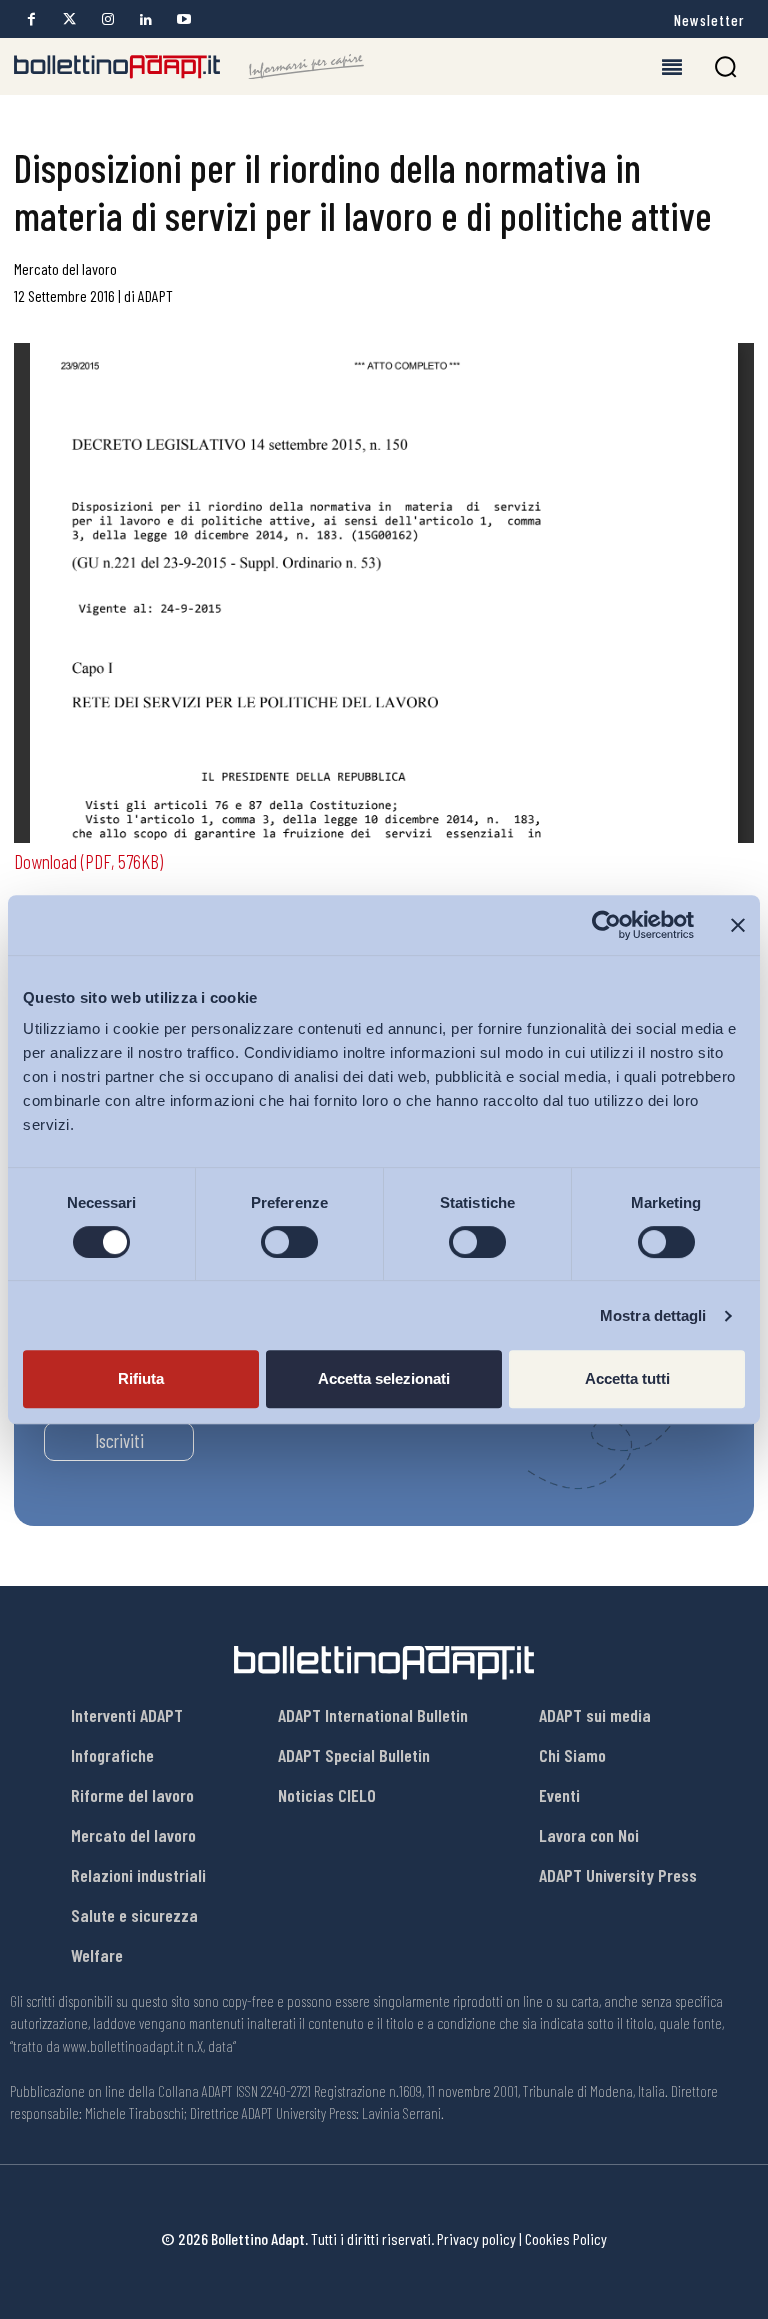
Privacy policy (476, 2238)
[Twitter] (69, 19)
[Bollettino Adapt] (189, 67)
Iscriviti (119, 1440)
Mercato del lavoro (65, 268)
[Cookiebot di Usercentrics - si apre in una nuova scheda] (606, 925)
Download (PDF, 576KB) (88, 861)
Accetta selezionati (384, 1378)
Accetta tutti (627, 1378)
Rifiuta (141, 1378)
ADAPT (155, 295)
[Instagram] (107, 19)
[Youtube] (183, 19)
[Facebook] (31, 19)
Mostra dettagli (653, 1315)
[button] (725, 66)
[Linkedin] (145, 19)
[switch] (289, 1242)
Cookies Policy (566, 2238)
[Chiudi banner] (738, 925)
